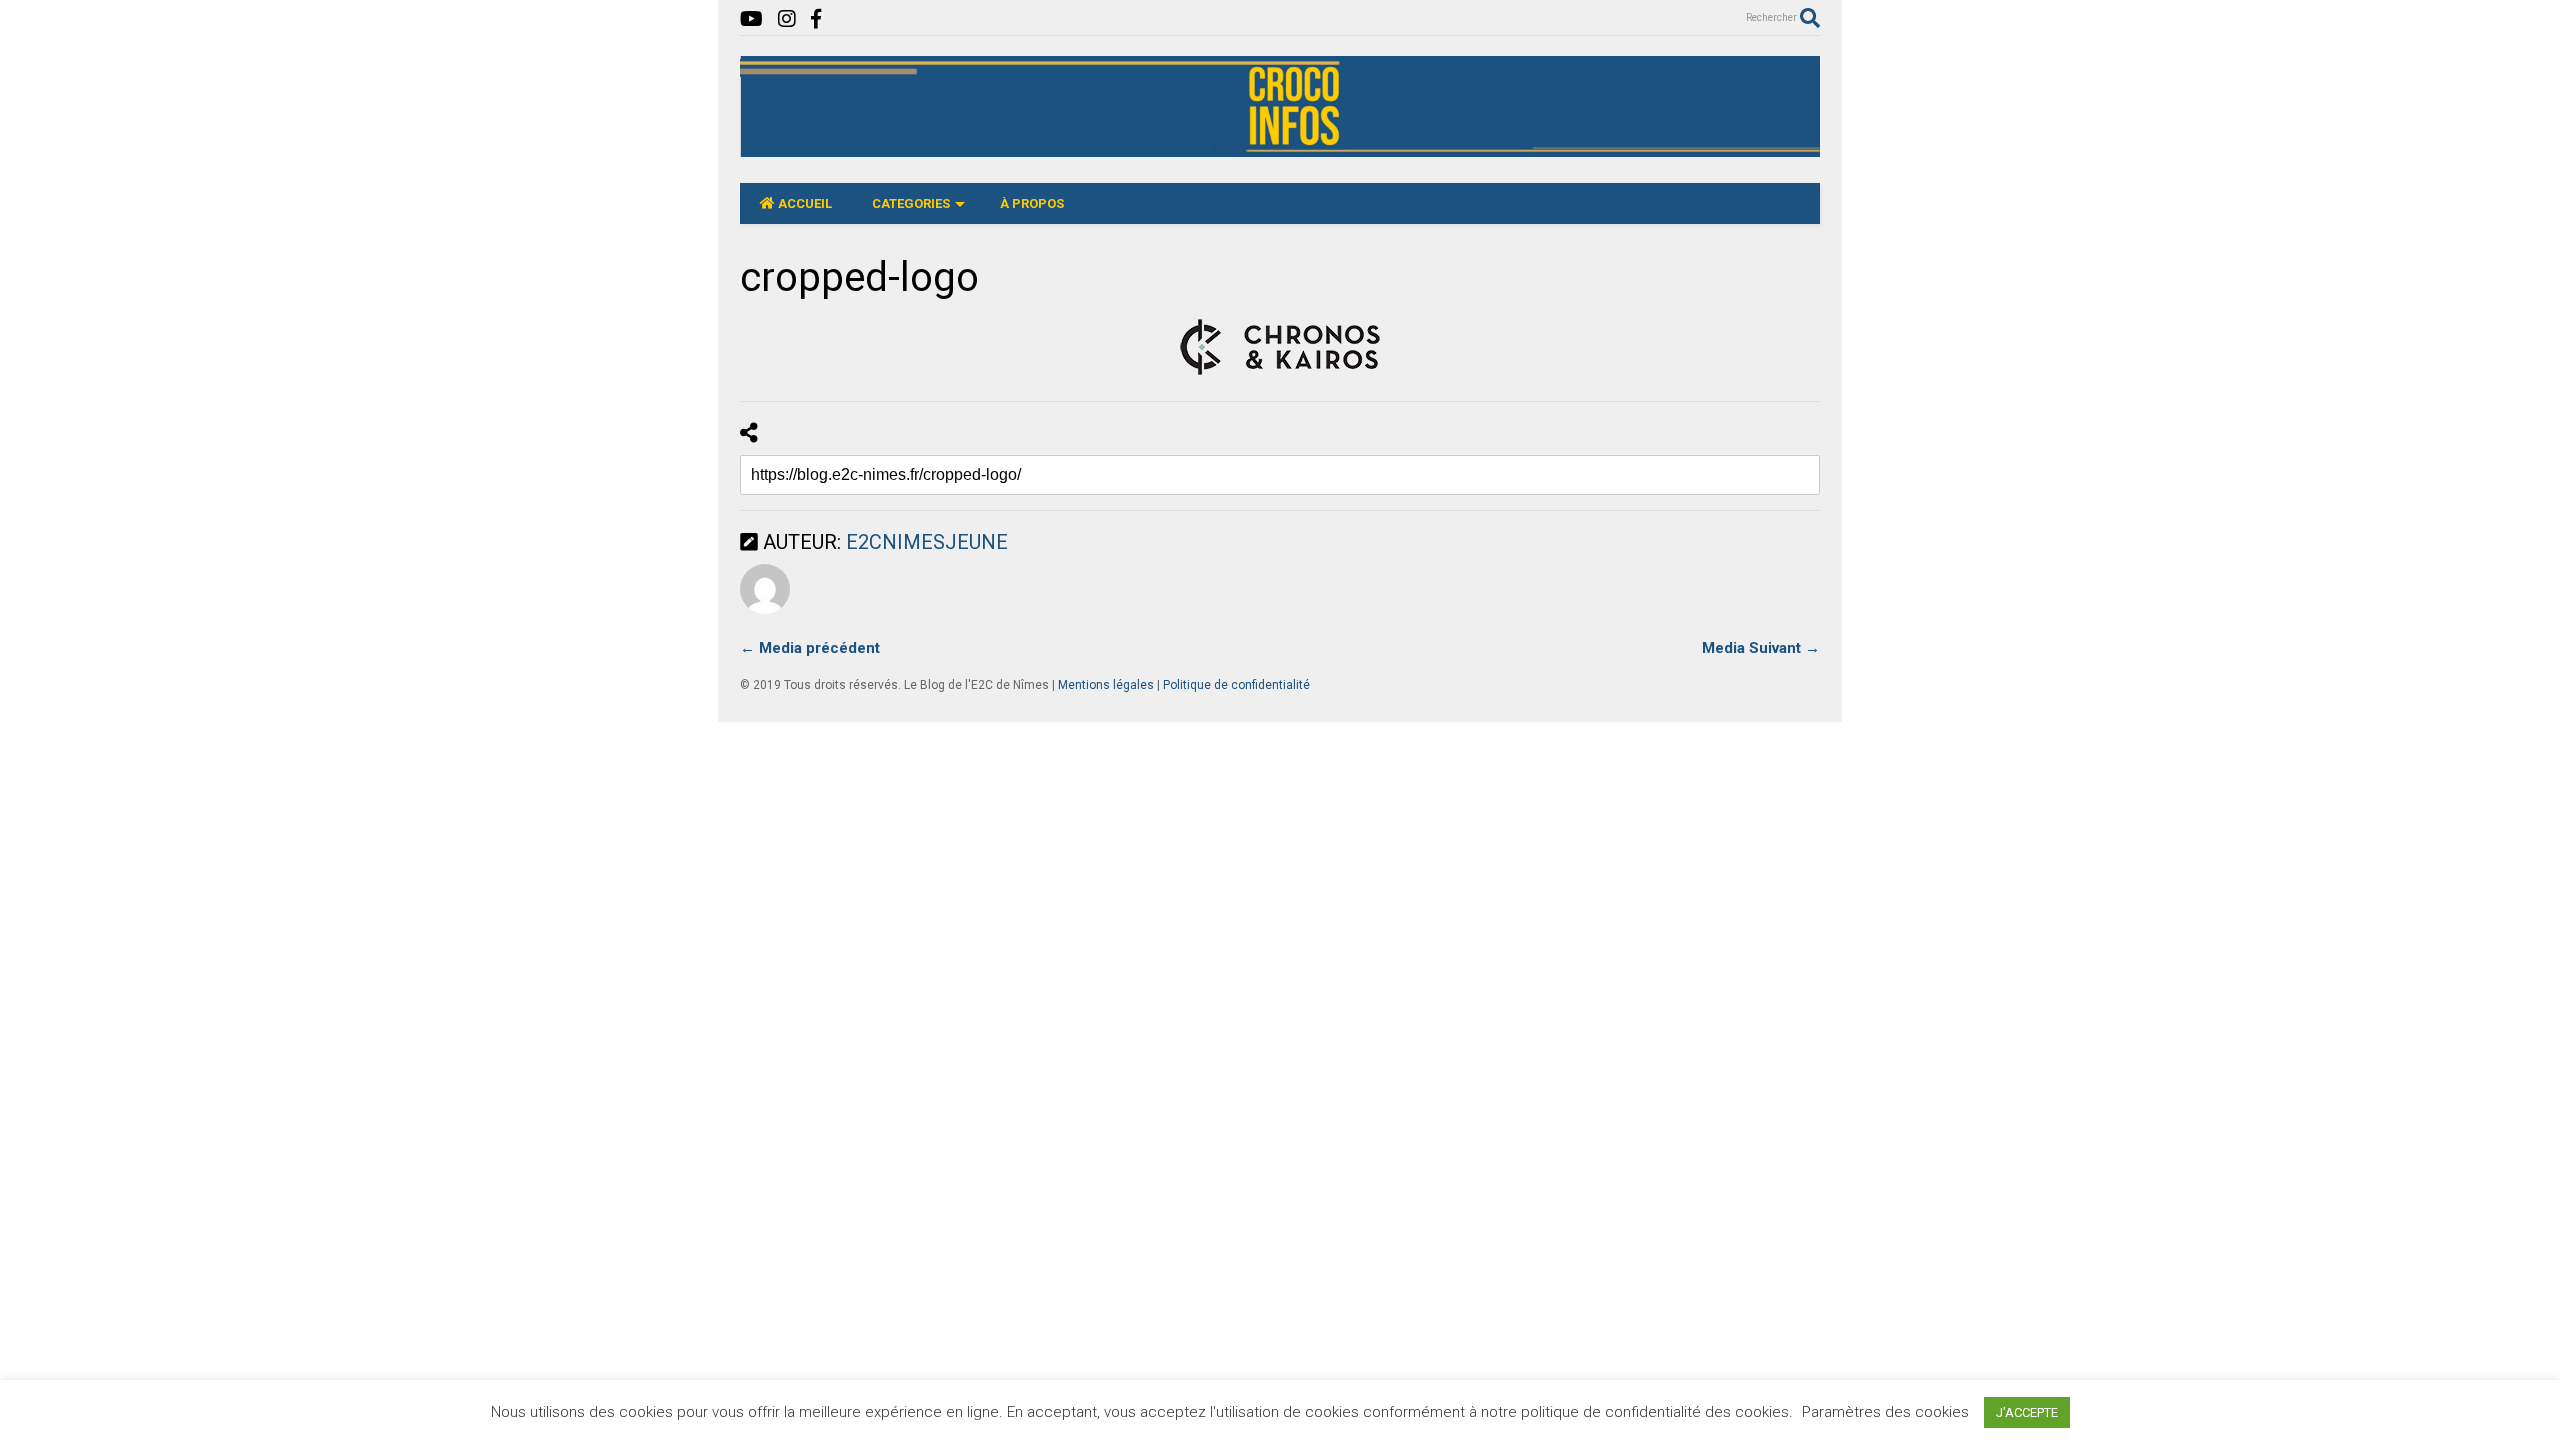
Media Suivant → (1761, 648)
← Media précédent (810, 648)
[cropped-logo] (1280, 347)
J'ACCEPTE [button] (2027, 1412)
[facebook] (816, 19)
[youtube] (751, 19)
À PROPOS (1032, 203)
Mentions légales (1106, 685)
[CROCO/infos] (1280, 148)
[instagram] (787, 19)
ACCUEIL (805, 203)
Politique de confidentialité (1236, 685)
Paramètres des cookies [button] (1885, 1412)
